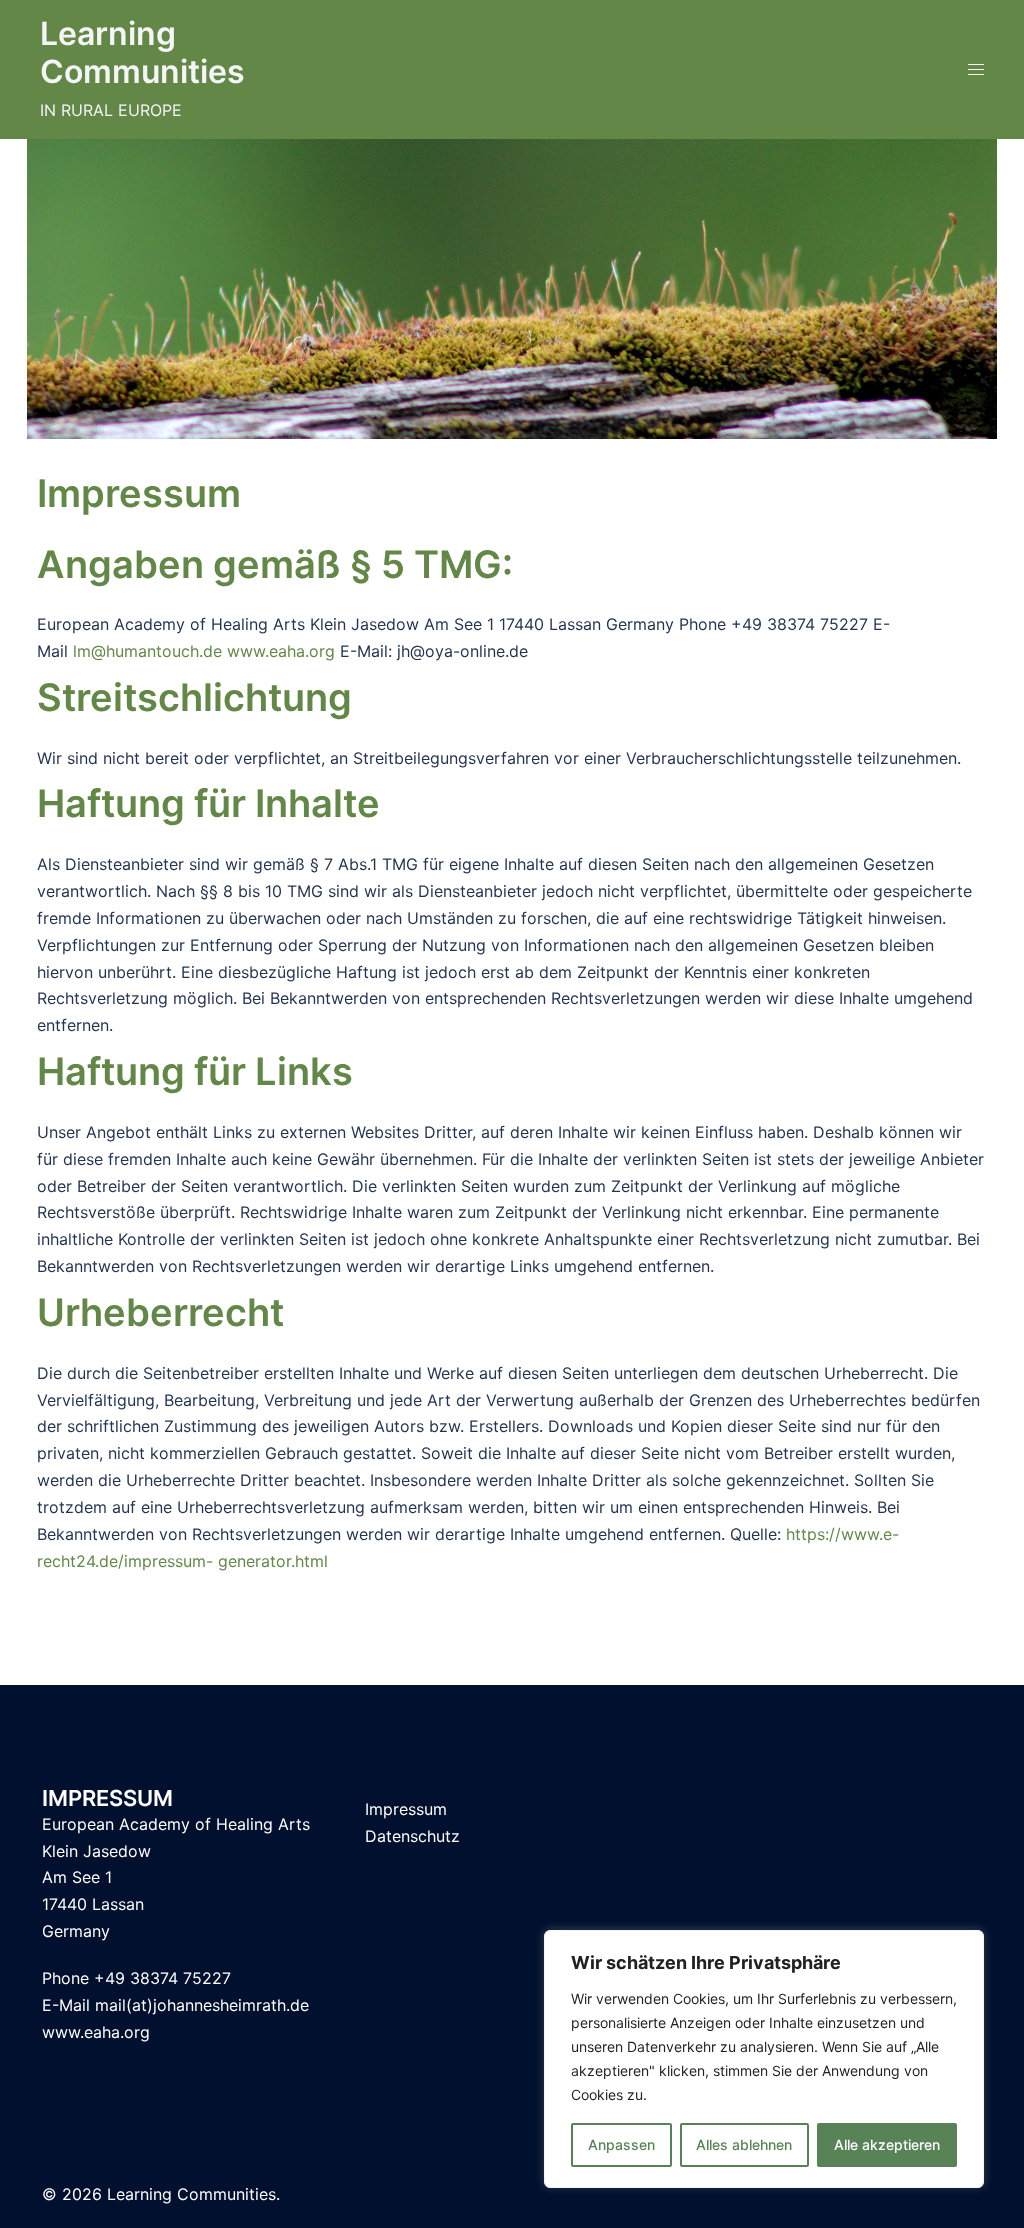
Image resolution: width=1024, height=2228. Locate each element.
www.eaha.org (281, 651)
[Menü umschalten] (976, 69)
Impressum (406, 1809)
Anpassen (621, 2144)
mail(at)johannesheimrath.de (202, 2005)
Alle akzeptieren (887, 2144)
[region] (764, 2059)
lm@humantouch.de (147, 651)
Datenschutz (412, 1836)
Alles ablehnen (744, 2144)
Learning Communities (142, 52)
